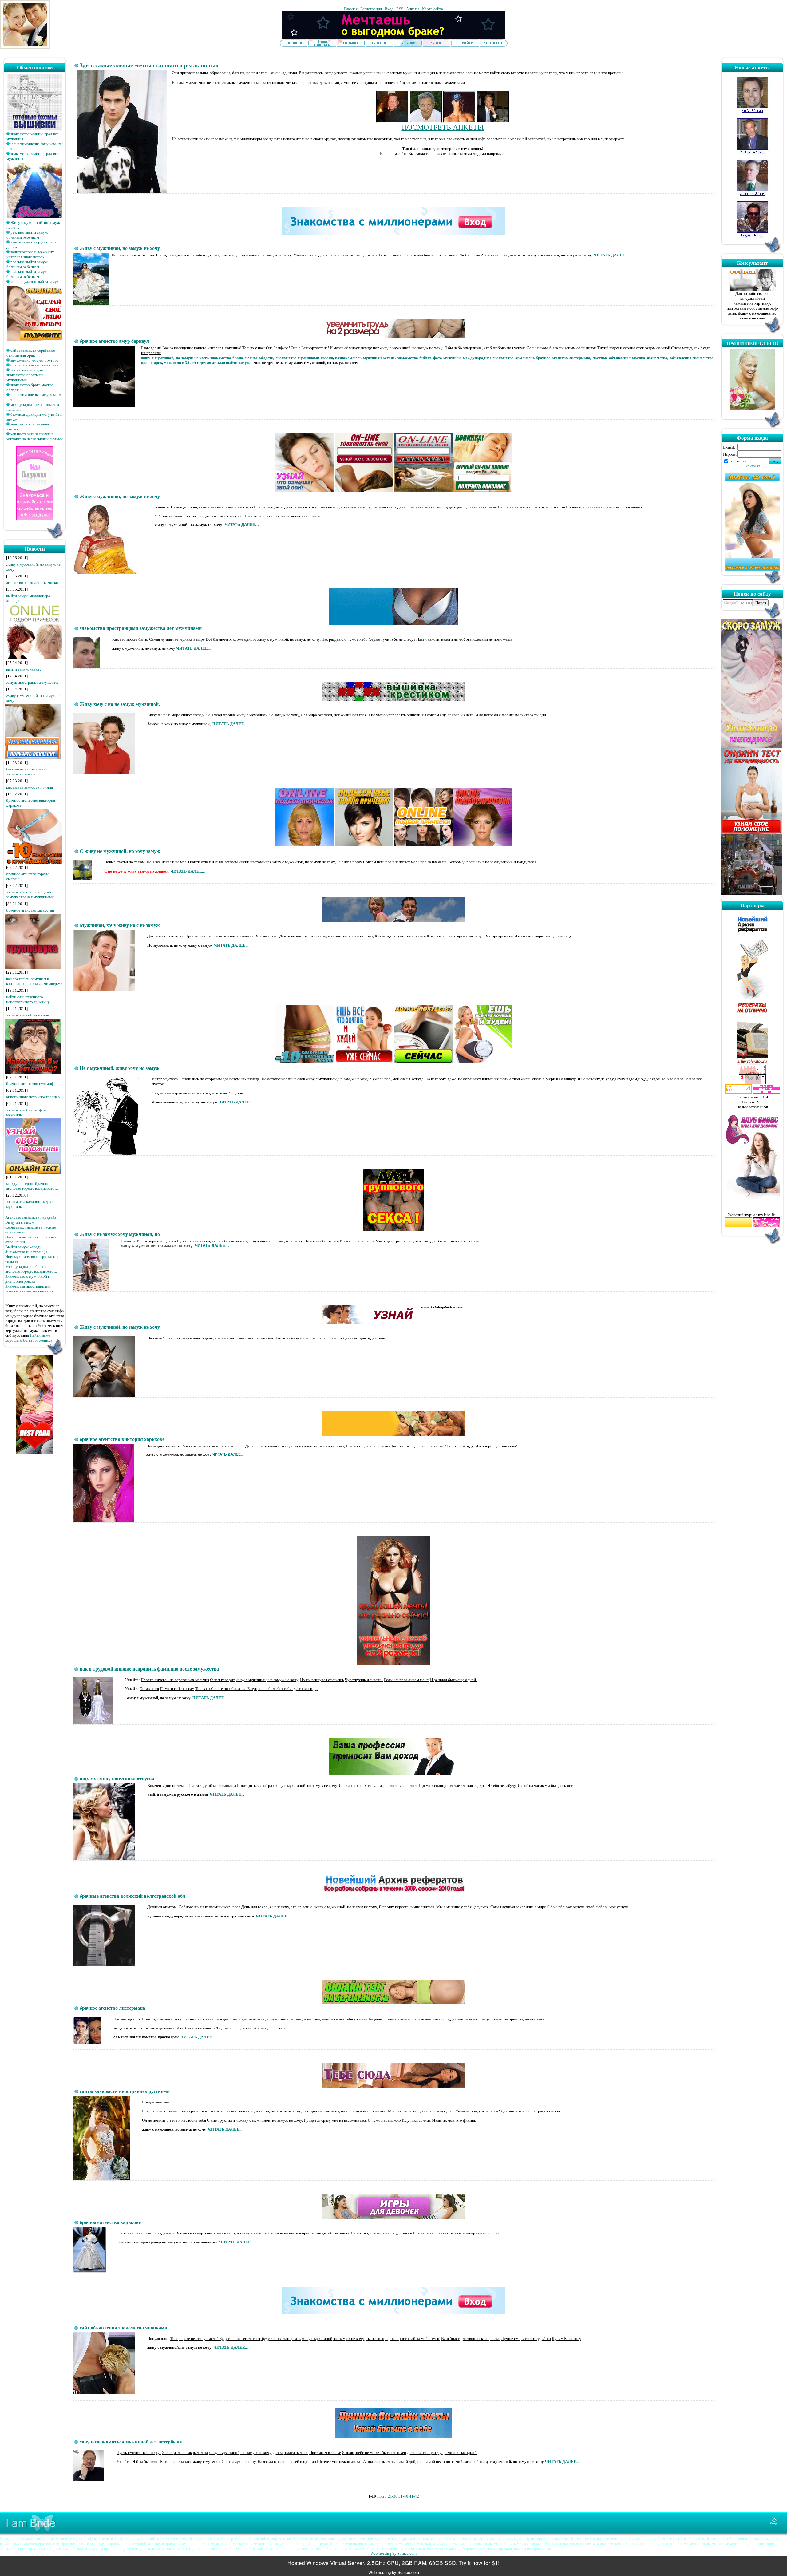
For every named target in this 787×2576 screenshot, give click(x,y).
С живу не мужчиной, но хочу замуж (120, 851)
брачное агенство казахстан (34, 365)
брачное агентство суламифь (31, 1084)
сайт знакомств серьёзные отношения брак (31, 353)
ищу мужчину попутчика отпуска (117, 1779)
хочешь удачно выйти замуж (35, 281)
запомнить (739, 461)
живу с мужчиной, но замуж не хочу (174, 358)
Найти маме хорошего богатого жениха (29, 1338)
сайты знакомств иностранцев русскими (125, 2091)
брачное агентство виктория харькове (122, 1439)
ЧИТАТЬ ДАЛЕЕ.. (227, 1454)
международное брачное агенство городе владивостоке (32, 1186)
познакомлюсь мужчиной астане (365, 358)
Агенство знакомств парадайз (31, 1217)
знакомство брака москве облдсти (242, 358)
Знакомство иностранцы (26, 1252)
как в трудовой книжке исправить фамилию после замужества (149, 1669)
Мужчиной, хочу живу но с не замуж (120, 925)
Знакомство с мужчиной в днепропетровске (28, 1279)
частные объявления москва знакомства (630, 358)
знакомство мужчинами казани (304, 358)
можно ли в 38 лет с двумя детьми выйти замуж (207, 363)
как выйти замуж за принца (30, 787)
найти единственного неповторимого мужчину (28, 999)
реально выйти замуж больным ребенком (27, 235)
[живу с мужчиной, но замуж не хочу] (393, 38)
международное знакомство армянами (498, 358)
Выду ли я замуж (20, 1222)
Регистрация (371, 9)
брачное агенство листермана (563, 358)
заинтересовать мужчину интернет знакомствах (30, 254)
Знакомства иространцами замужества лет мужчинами (29, 1289)
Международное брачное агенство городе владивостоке (31, 1269)
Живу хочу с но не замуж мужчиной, (120, 704)
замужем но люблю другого (34, 360)
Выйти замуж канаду (23, 1247)
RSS (400, 9)
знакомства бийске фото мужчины (429, 358)
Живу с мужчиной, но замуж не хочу (120, 248)
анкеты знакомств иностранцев (33, 1097)
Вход (389, 9)
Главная (351, 9)
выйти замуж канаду (24, 669)
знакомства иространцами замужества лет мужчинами (30, 894)
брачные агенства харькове (110, 2222)
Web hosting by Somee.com (393, 2553)
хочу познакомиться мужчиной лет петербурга (131, 2442)
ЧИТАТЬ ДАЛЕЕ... (610, 255)
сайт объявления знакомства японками (123, 2328)
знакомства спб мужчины (28, 1015)
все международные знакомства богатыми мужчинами (26, 375)
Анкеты (413, 9)
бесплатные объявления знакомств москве (27, 772)
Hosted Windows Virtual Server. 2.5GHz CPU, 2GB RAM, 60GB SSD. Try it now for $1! (393, 2563)
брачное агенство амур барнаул (114, 341)
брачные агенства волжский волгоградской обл (132, 1896)
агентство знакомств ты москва (33, 582)
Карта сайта (433, 9)
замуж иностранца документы (32, 682)
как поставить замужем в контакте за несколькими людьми (35, 436)
